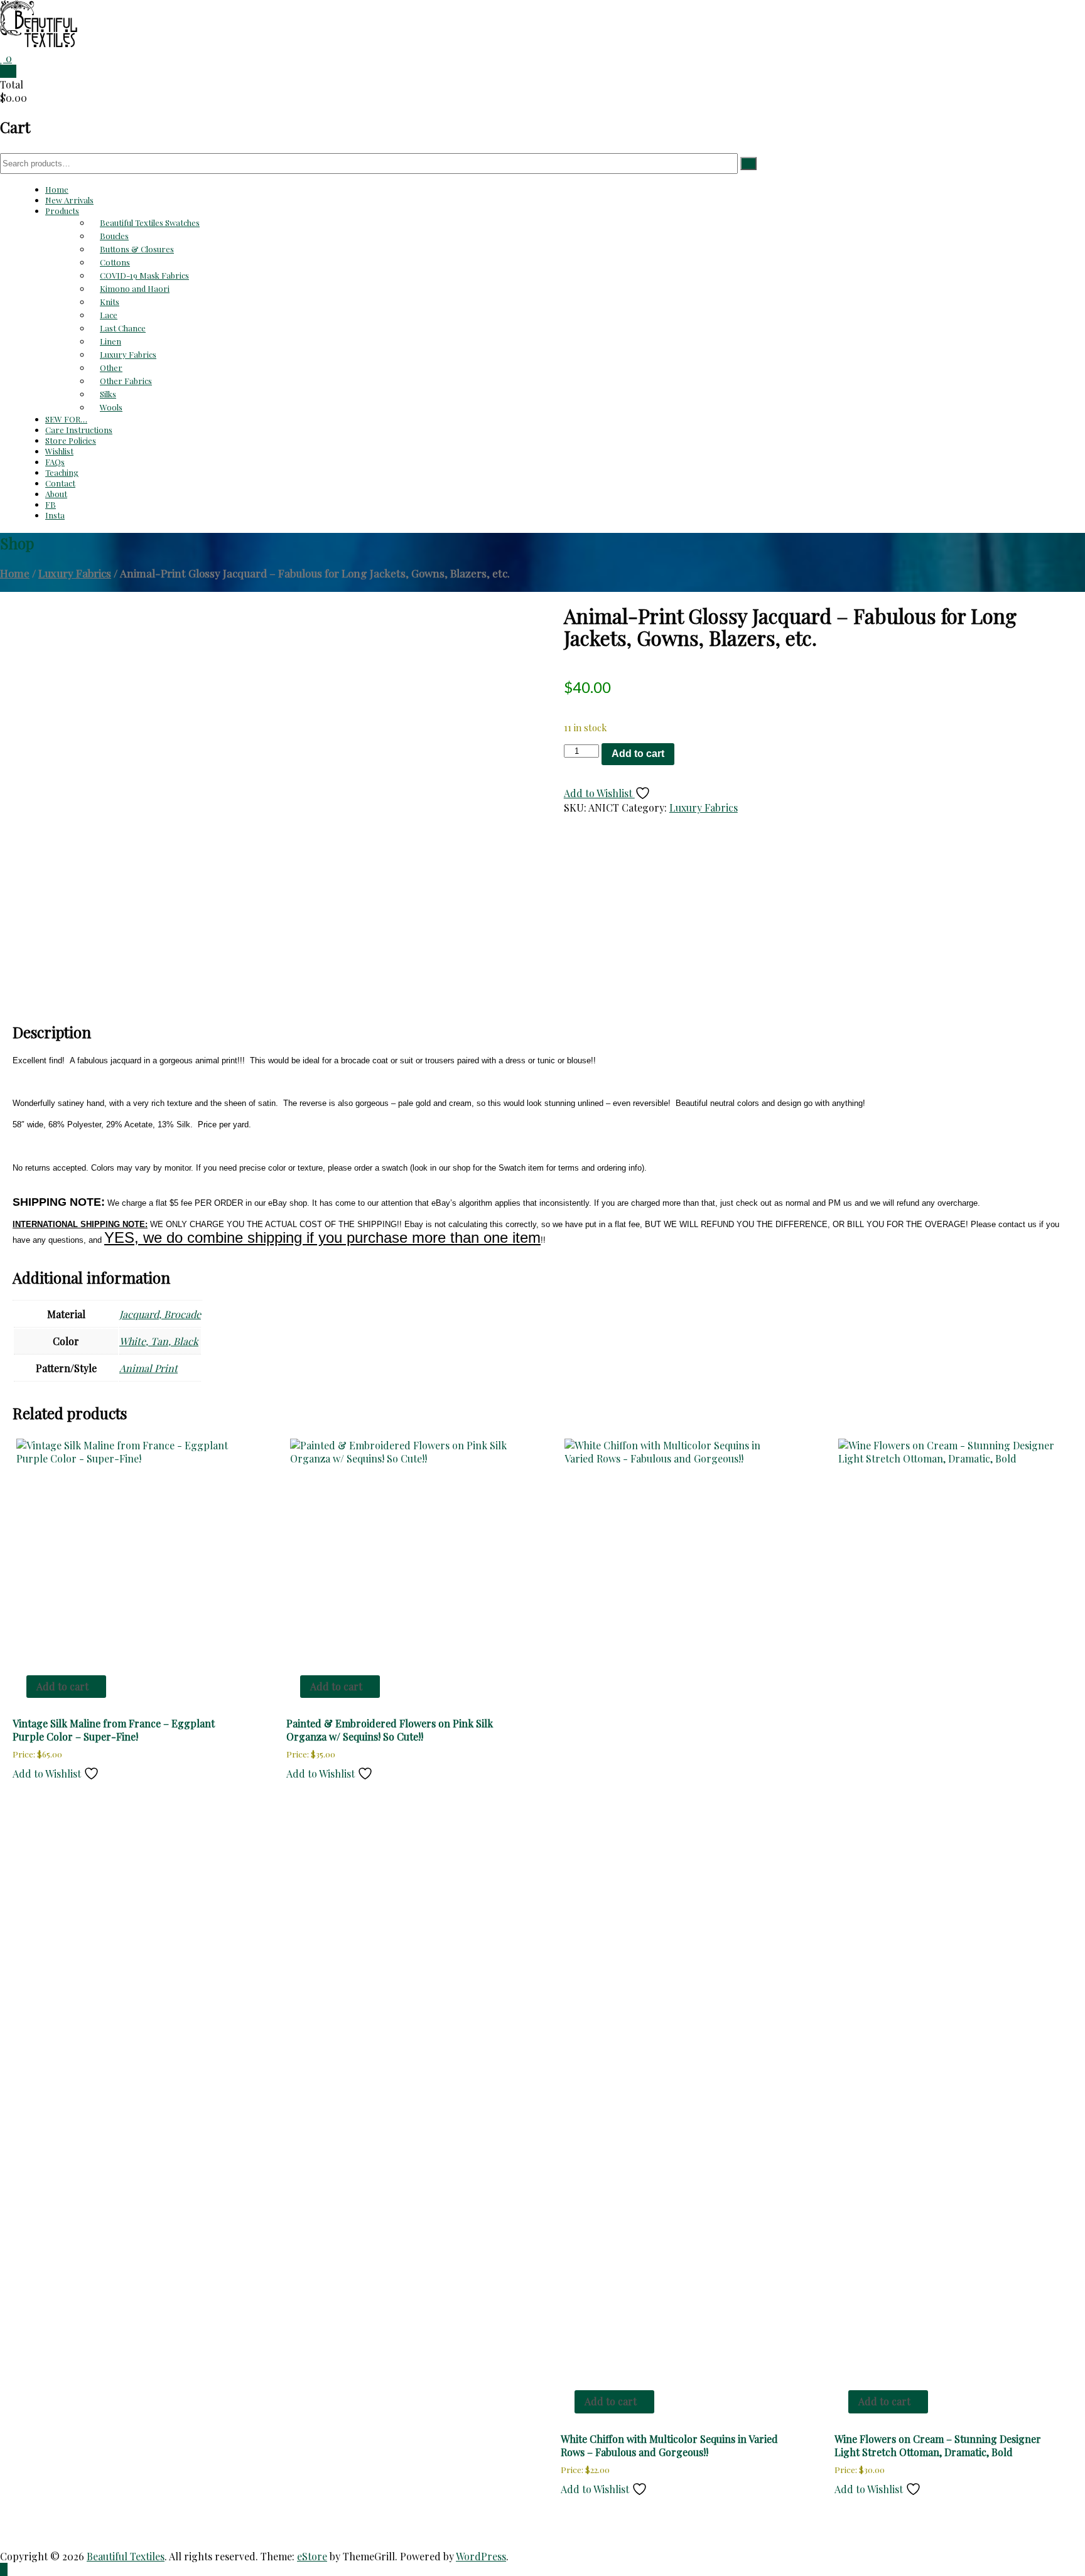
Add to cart (638, 754)
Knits (110, 302)
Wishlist (59, 451)
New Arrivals (69, 200)
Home (57, 189)
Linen (111, 341)
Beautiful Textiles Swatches (150, 223)
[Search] (748, 164)
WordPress (481, 2556)
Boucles (114, 236)
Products (62, 211)
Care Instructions (79, 430)
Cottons (115, 262)
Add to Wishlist (599, 793)
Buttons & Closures (137, 249)
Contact (60, 483)
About (56, 494)
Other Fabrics (126, 381)
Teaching (62, 472)
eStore (312, 2556)
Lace (109, 315)
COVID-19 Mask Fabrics (144, 275)
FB (51, 504)
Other (111, 368)
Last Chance (123, 328)
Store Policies (71, 440)
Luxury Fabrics (128, 354)
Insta (55, 515)
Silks (108, 394)
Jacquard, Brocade (160, 1314)
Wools (111, 407)
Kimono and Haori (135, 288)
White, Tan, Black (159, 1341)
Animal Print (148, 1368)
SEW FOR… (66, 419)
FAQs (55, 462)
